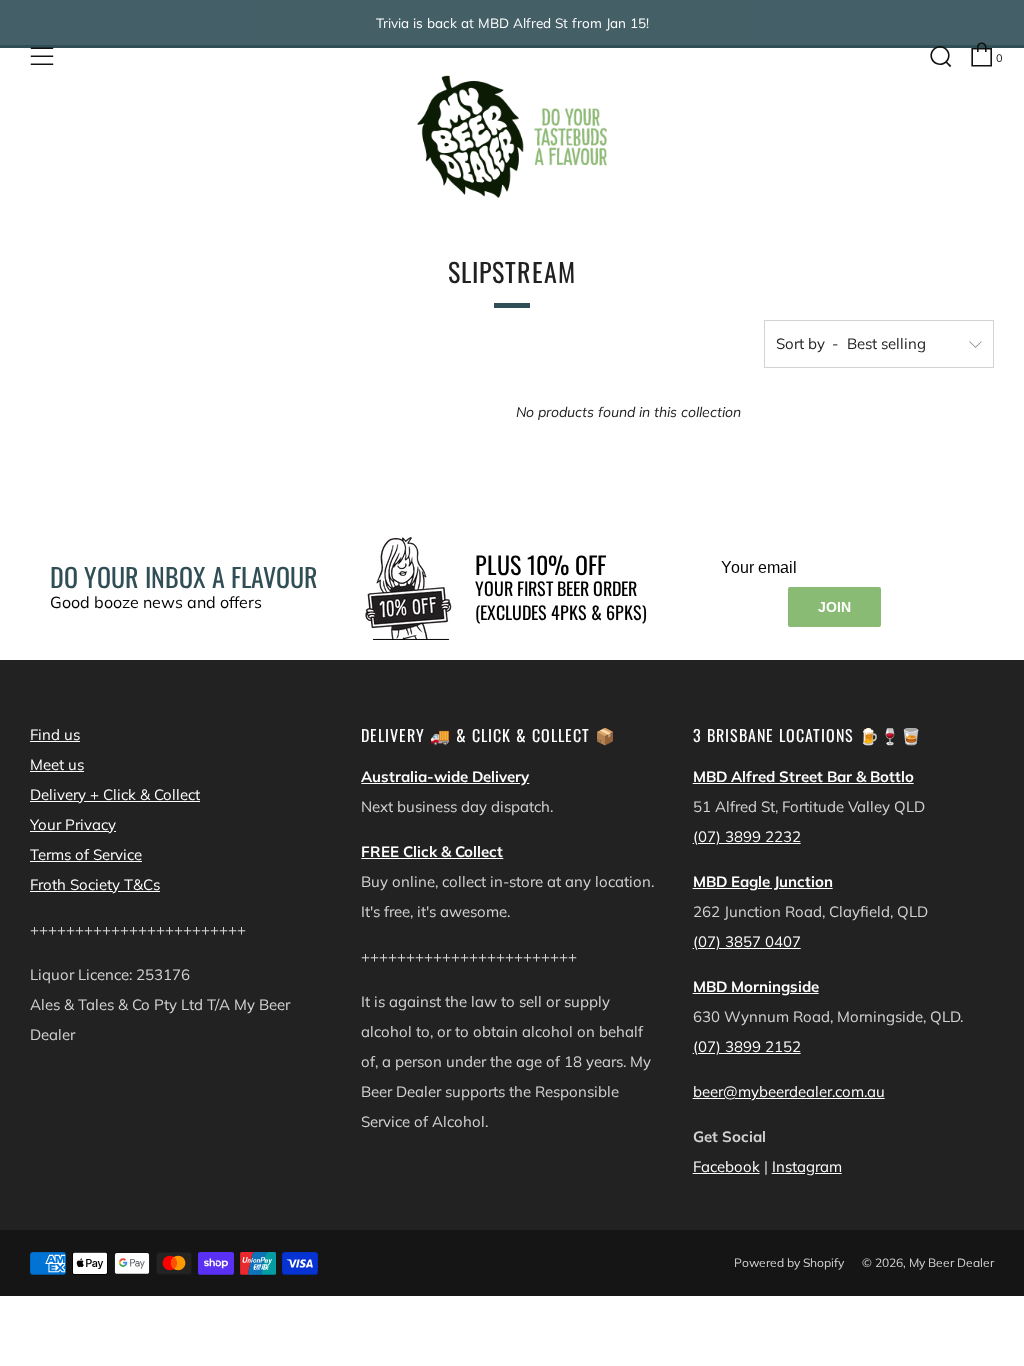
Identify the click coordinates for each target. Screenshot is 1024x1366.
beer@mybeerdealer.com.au (789, 1091)
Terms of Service (86, 854)
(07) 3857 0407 (747, 941)
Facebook (726, 1166)
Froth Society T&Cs (95, 884)
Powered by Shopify (789, 1262)
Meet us (57, 764)
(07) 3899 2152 (747, 1046)
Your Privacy (73, 824)
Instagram (807, 1166)
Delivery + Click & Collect (115, 794)
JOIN (834, 607)
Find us (55, 734)
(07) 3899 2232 (747, 836)
